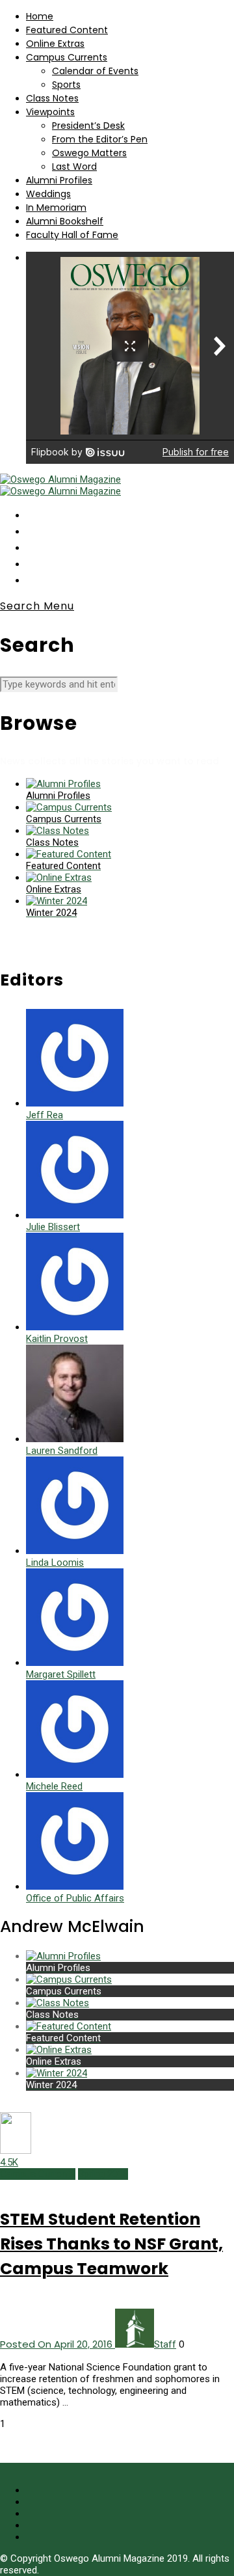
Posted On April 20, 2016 (58, 2344)
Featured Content (67, 30)
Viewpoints (50, 112)
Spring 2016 (103, 2174)
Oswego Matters (89, 153)
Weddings (48, 194)
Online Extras (55, 44)
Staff (165, 2344)
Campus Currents (67, 57)
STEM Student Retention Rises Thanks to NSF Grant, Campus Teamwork (111, 2244)
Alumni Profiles (59, 180)
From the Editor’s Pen (100, 139)
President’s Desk (88, 126)
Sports (66, 85)
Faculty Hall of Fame (72, 235)
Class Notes (52, 98)
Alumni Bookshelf (65, 221)
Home (40, 16)
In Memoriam (56, 208)
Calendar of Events (95, 71)
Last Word (74, 167)
